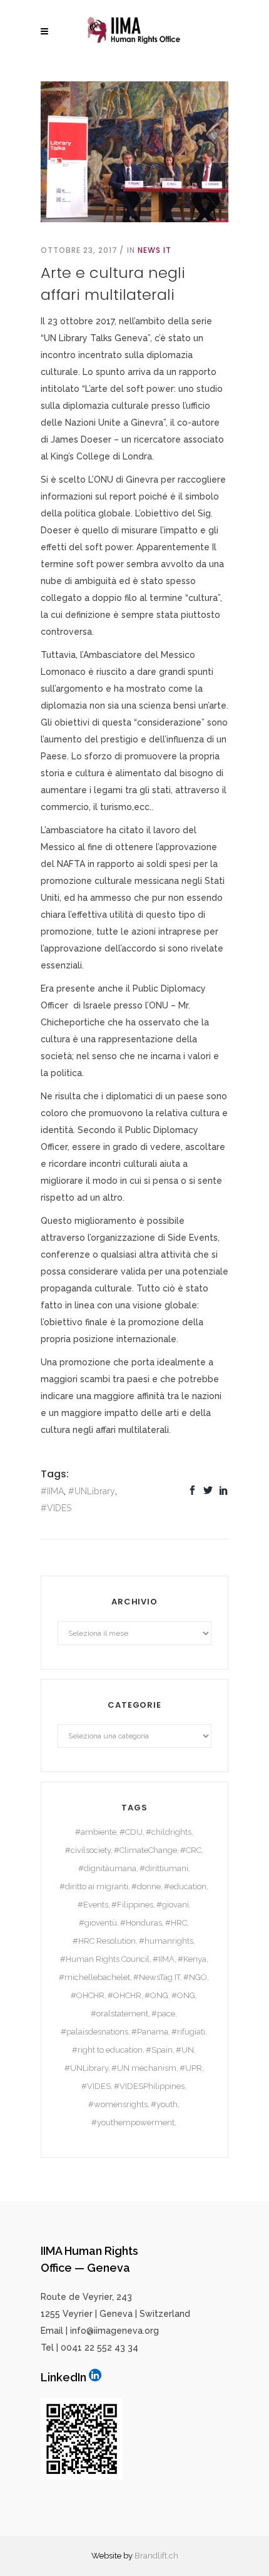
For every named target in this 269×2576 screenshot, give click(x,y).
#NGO (195, 1977)
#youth (164, 2104)
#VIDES (56, 1508)
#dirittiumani (164, 1868)
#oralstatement (119, 2014)
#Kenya (192, 1959)
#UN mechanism (144, 2068)
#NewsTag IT (157, 1977)
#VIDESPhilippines (149, 2086)
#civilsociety (88, 1850)
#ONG (156, 1995)
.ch (173, 2556)
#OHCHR (88, 1995)
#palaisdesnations (94, 2032)
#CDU (131, 1832)
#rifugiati (188, 2032)
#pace (163, 2014)
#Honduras (141, 1923)
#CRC (191, 1850)
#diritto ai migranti (94, 1886)
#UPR (191, 2068)
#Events (93, 1905)
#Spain (159, 2050)
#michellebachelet (94, 1977)
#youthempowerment (133, 2122)
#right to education (107, 2050)
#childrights (169, 1832)
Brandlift (151, 2556)
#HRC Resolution (104, 1941)
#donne (146, 1886)
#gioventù (98, 1923)
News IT (155, 250)
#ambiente (96, 1832)
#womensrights (118, 2104)
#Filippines (132, 1905)
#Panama (150, 2032)
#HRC (176, 1923)
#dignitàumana (107, 1868)
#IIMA (52, 1491)
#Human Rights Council (105, 1959)
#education (185, 1886)
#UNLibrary (92, 1491)
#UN (185, 2050)
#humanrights (166, 1941)
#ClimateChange (145, 1850)
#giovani (173, 1905)
